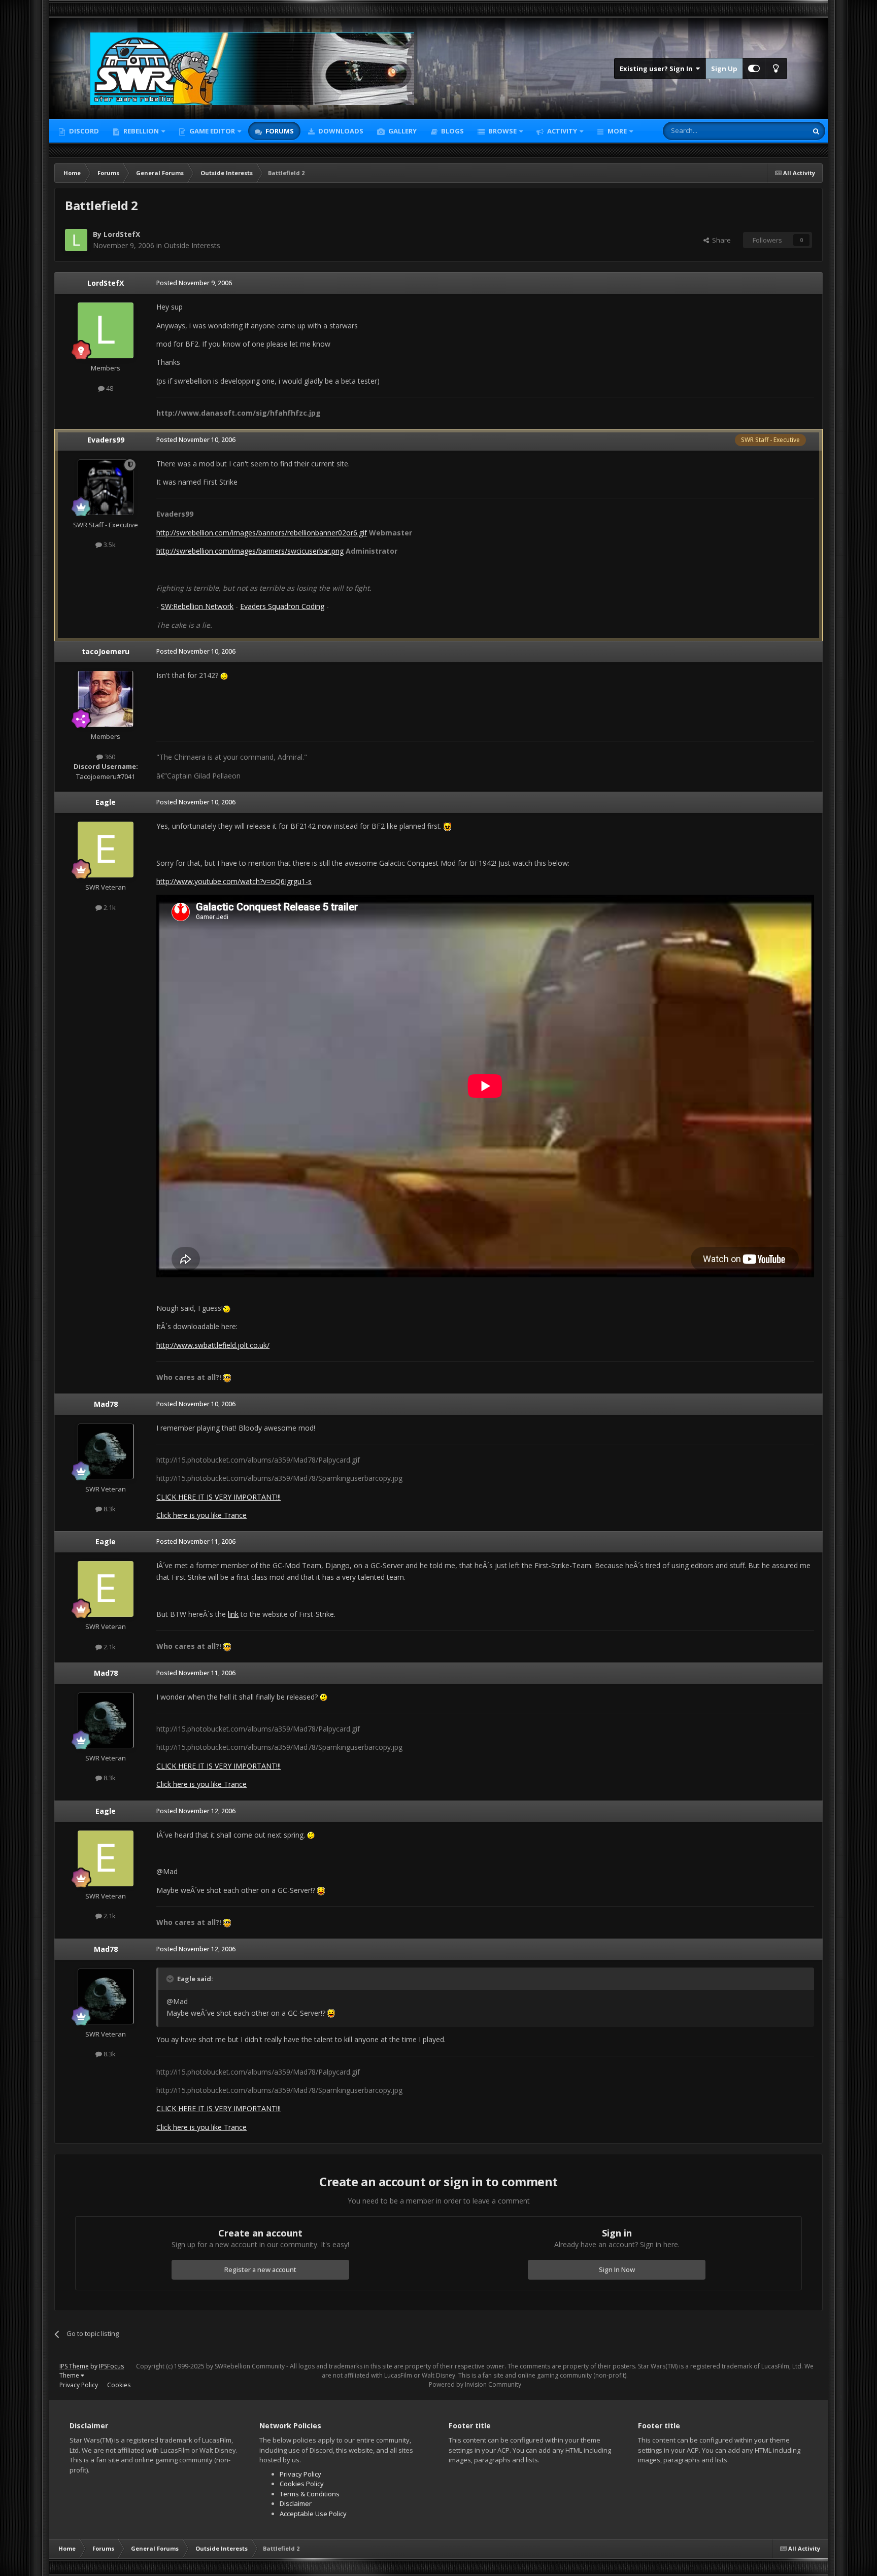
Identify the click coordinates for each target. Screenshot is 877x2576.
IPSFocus (111, 2366)
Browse (502, 131)
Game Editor (212, 131)
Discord (83, 131)
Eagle (106, 802)
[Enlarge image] (224, 675)
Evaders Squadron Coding (282, 606)
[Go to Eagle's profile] (106, 850)
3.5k (109, 545)
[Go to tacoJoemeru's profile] (106, 699)
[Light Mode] (776, 69)
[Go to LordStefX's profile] (76, 240)
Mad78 (106, 1404)
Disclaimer (296, 2503)
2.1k (109, 907)
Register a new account (260, 2269)
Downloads (340, 131)
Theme (70, 2375)
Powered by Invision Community (475, 2384)
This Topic (779, 131)
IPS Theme (74, 2366)
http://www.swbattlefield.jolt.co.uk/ (213, 1345)
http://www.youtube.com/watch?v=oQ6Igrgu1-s (234, 881)
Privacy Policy (79, 2385)
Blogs (452, 131)
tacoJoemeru (106, 651)
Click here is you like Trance (201, 1515)
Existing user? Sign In (658, 69)
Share (720, 240)
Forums (279, 131)
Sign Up (724, 69)
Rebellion (140, 131)
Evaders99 (106, 440)
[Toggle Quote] (171, 1979)
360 (109, 757)
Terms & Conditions (310, 2494)
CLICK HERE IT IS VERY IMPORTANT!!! (218, 1497)
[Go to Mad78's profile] (106, 1451)
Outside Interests (192, 245)
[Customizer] (754, 69)
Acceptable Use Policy (313, 2514)
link (233, 1614)
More (617, 131)
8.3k (109, 1509)
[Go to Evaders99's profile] (106, 487)
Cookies (119, 2385)
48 (109, 388)
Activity (561, 131)
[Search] (816, 131)
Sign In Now (617, 2269)
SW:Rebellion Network (197, 606)
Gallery (402, 131)
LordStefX (122, 234)
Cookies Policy (302, 2484)
